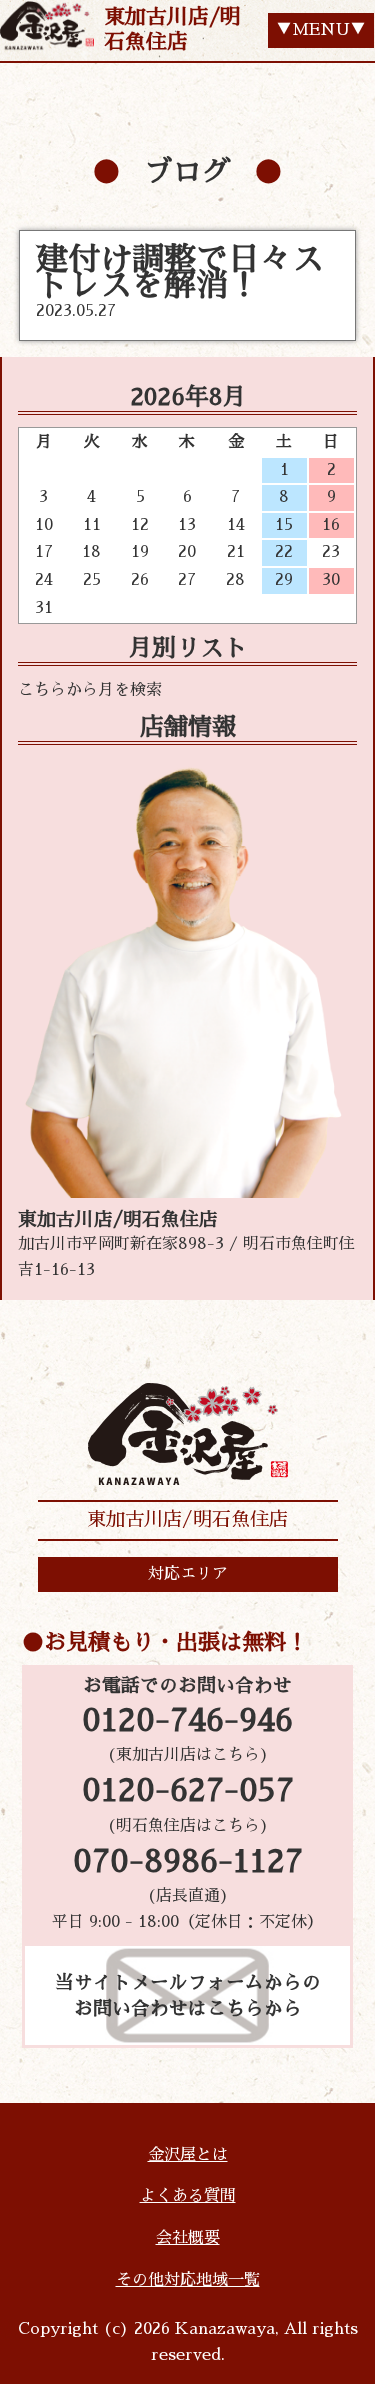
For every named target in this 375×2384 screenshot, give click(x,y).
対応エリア (188, 1574)
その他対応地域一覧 (188, 2280)
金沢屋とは (188, 2155)
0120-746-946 (187, 1721)
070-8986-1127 (188, 1862)
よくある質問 (188, 2196)
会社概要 (188, 2238)
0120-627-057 (188, 1791)
